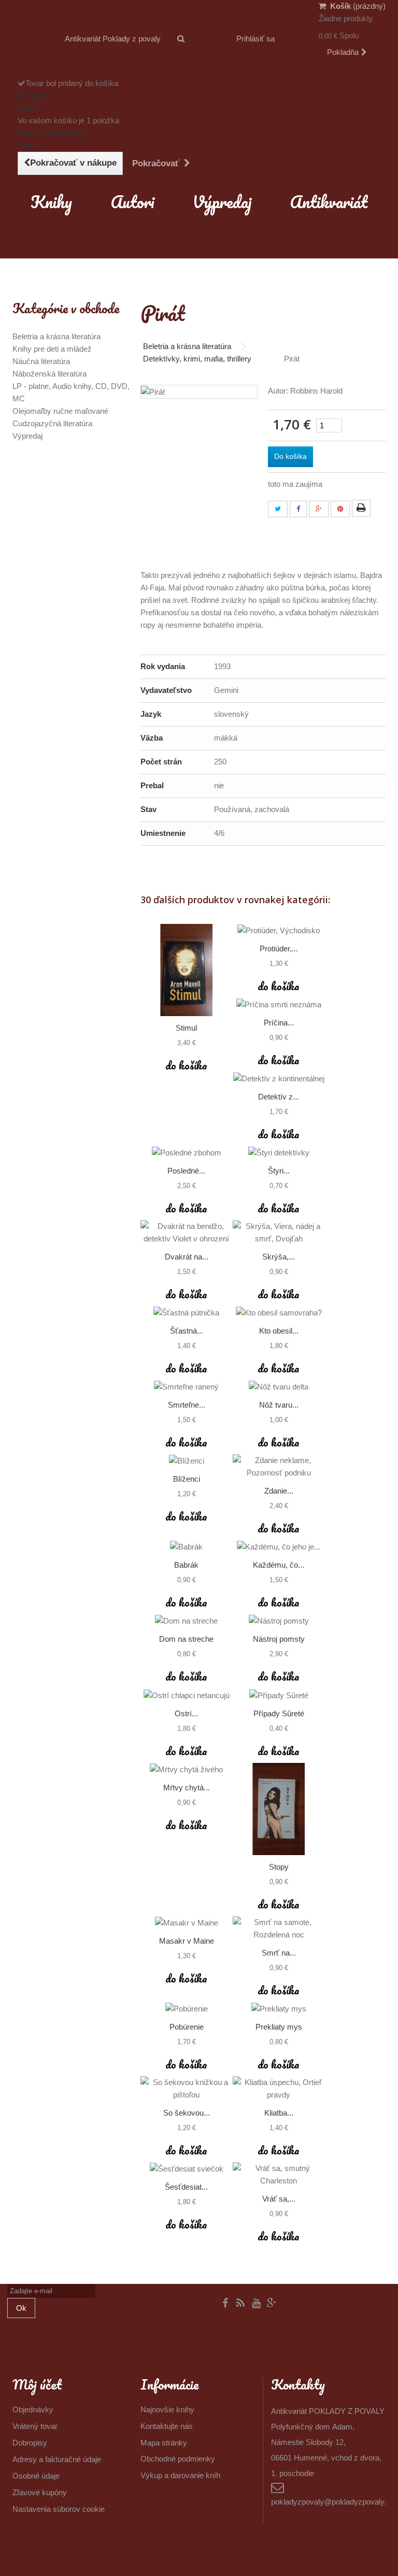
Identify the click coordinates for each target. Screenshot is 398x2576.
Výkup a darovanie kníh (180, 2475)
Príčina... (279, 1023)
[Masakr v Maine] (187, 1923)
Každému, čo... (279, 1565)
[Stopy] (279, 1809)
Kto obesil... (279, 1331)
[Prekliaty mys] (279, 2009)
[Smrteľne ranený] (187, 1387)
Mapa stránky (164, 2443)
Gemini (226, 690)
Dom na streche (186, 1639)
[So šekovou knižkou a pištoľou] (187, 2089)
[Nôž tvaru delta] (279, 1387)
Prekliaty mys (279, 2027)
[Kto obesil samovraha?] (279, 1313)
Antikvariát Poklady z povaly (113, 39)
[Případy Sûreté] (279, 1695)
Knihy (51, 202)
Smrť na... (279, 1953)
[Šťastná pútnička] (187, 1313)
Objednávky (33, 2409)
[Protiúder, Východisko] (279, 930)
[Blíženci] (187, 1461)
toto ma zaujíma (295, 484)
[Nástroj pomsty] (279, 1621)
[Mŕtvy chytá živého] (187, 1769)
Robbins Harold (316, 391)
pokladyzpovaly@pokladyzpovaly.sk (333, 2502)
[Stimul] (187, 970)
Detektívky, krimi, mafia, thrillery (197, 359)
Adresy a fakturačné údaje (57, 2459)
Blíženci (187, 1479)
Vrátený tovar (35, 2426)
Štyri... (279, 1171)
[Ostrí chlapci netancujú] (187, 1695)
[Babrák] (187, 1547)
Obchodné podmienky (178, 2459)
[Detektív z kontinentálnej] (279, 1079)
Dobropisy (30, 2443)
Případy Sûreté (279, 1713)
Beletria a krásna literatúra (56, 336)
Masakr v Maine (187, 1941)
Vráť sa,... (279, 2199)
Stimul (186, 1028)
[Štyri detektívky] (279, 1153)
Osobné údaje (36, 2476)
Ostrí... (186, 1713)
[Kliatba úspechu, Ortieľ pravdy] (279, 2089)
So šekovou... (187, 2113)
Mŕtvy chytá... (187, 1788)
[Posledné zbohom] (187, 1153)
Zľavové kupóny (40, 2492)
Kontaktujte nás (167, 2426)
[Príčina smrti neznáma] (279, 1004)
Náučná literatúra (41, 361)
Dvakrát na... (187, 1257)
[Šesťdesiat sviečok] (187, 2169)
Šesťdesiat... (186, 2187)
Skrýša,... (279, 1257)
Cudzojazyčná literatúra (52, 423)
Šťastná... (187, 1331)
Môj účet (37, 2384)
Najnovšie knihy (167, 2409)
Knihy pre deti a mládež (52, 349)
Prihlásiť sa (255, 39)
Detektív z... (279, 1097)
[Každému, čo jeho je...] (279, 1547)
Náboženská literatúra (49, 374)
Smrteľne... (187, 1405)
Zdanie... (279, 1491)
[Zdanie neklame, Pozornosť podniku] (279, 1467)
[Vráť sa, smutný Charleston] (279, 2175)
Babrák (186, 1565)
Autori (132, 202)
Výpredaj (222, 202)
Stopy (279, 1867)
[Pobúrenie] (187, 2009)
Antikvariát (329, 202)
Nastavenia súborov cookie (59, 2509)
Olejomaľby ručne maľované (60, 411)
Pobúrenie (187, 2027)
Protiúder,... (279, 949)
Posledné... (186, 1171)
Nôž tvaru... (279, 1405)
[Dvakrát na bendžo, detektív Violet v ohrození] (187, 1233)
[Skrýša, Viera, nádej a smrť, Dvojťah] (279, 1233)
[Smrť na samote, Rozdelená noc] (279, 1929)
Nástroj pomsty (279, 1639)
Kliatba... (279, 2113)
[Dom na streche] (187, 1621)
